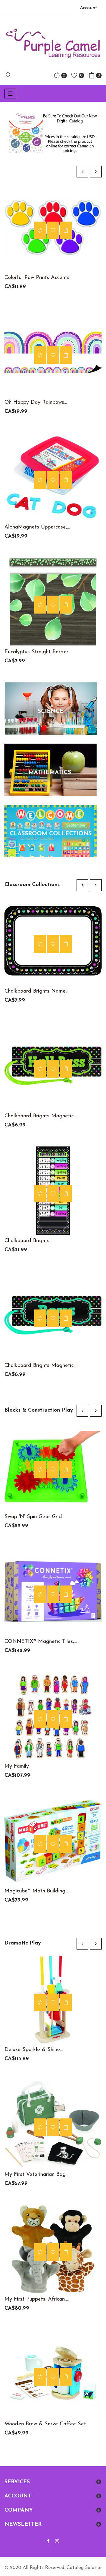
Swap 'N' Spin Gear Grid (33, 1517)
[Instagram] (57, 2542)
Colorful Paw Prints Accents (37, 278)
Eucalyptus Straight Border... (38, 652)
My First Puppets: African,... (37, 2299)
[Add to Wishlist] (53, 230)
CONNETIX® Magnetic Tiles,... (41, 1642)
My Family (17, 1766)
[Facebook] (48, 2542)
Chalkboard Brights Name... (36, 991)
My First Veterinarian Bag (35, 2175)
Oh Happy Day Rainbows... (36, 403)
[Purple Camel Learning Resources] (53, 44)
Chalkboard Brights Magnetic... (40, 1116)
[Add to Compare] (40, 230)
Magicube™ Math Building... (36, 1891)
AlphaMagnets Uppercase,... (37, 527)
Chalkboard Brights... (28, 1241)
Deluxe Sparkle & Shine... (34, 2050)
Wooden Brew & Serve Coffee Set (45, 2424)
